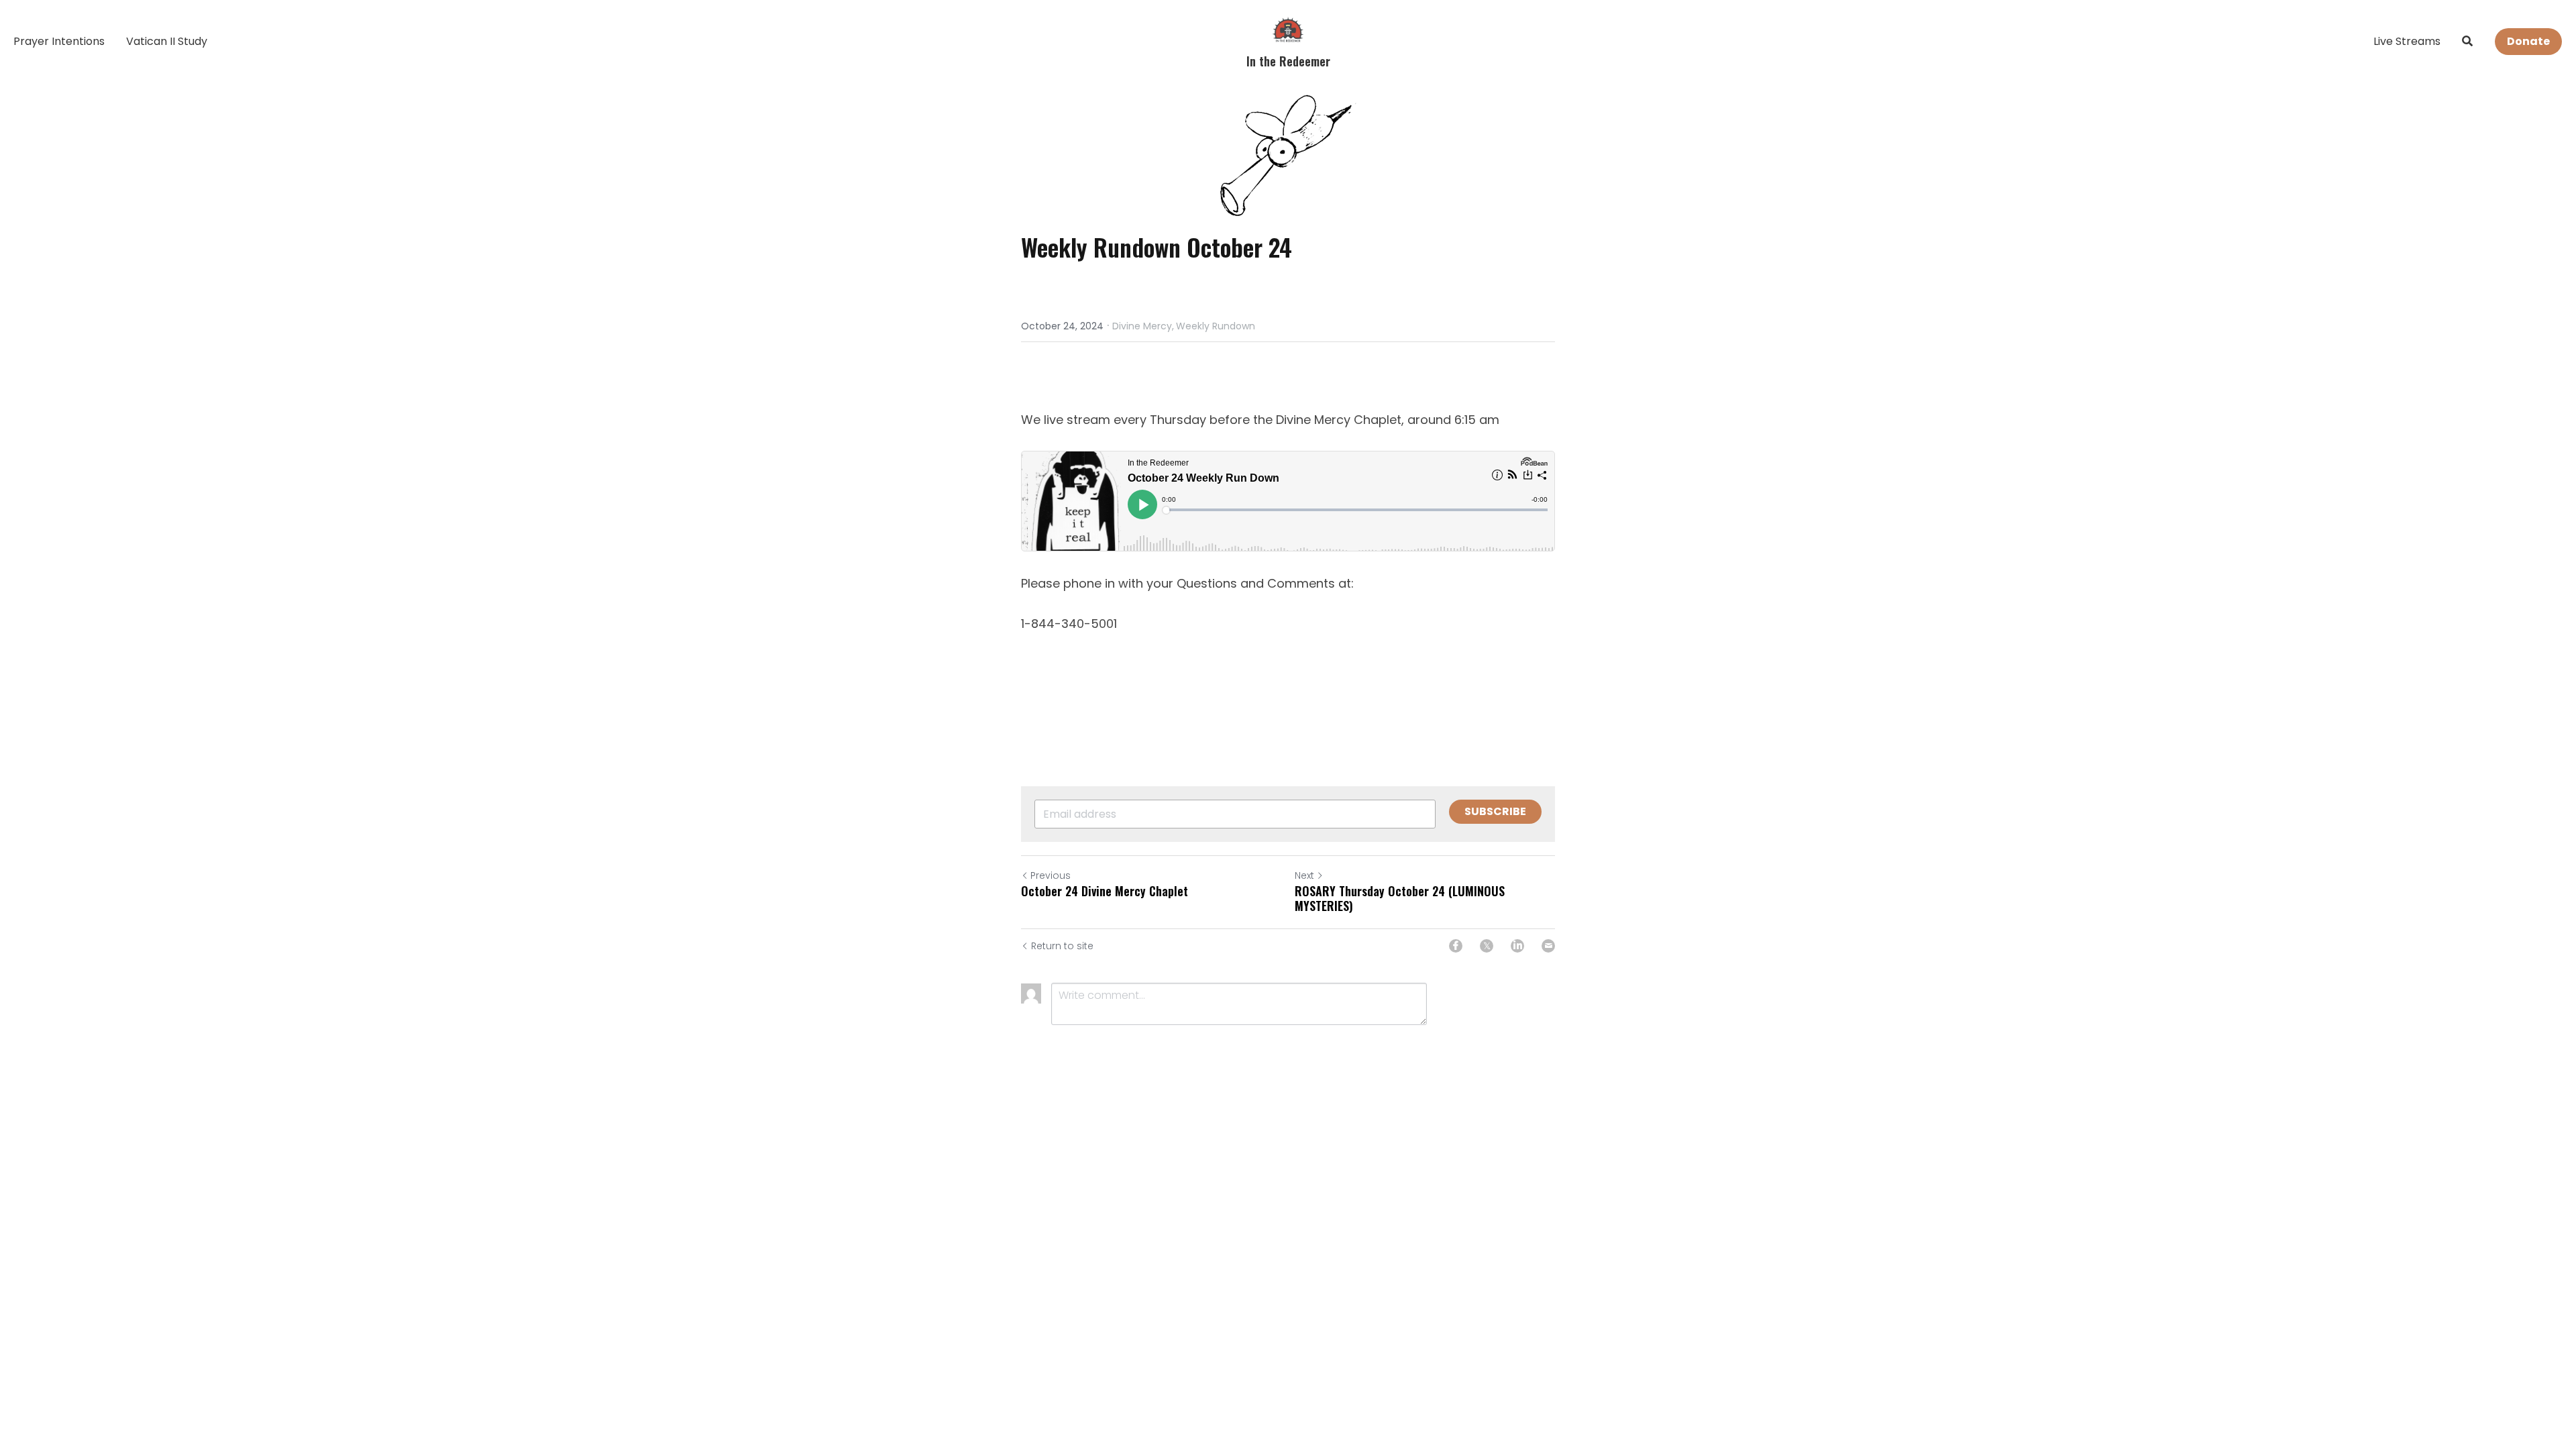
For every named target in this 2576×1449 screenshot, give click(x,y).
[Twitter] (1487, 946)
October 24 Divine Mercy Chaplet (1105, 891)
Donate (2528, 41)
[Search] (2467, 41)
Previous (1051, 875)
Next (1304, 875)
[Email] (1548, 946)
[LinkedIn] (1517, 946)
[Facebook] (1456, 946)
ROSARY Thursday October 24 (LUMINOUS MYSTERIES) (1400, 899)
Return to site (1062, 946)
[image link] (1288, 29)
